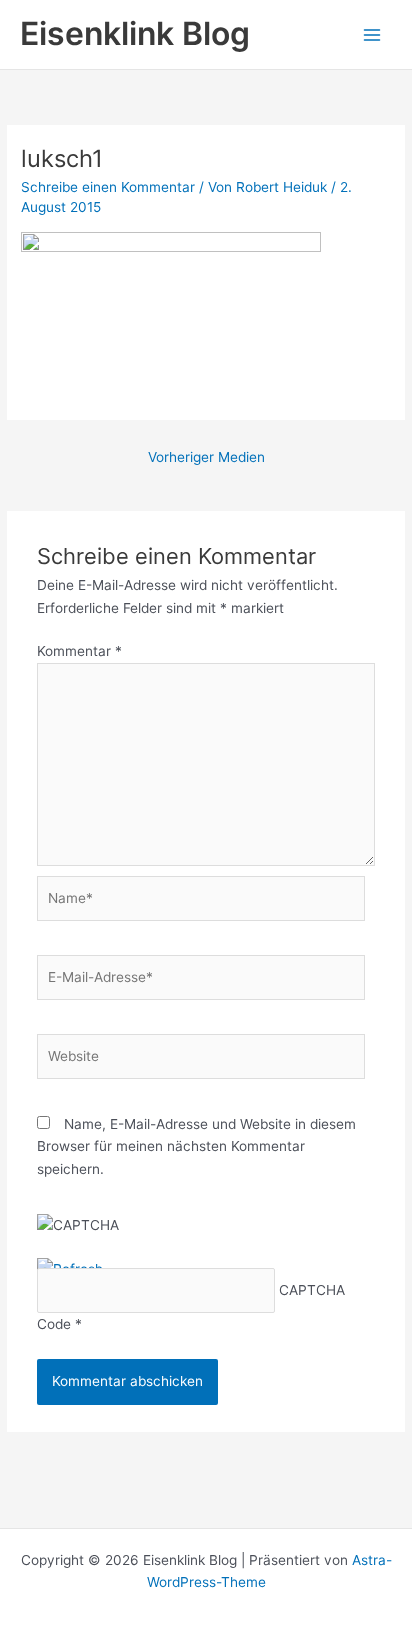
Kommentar (79, 651)
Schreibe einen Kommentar (108, 187)
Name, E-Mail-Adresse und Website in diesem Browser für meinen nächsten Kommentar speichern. (196, 1146)
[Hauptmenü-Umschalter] (372, 34)
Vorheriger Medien (206, 457)
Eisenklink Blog (135, 33)
